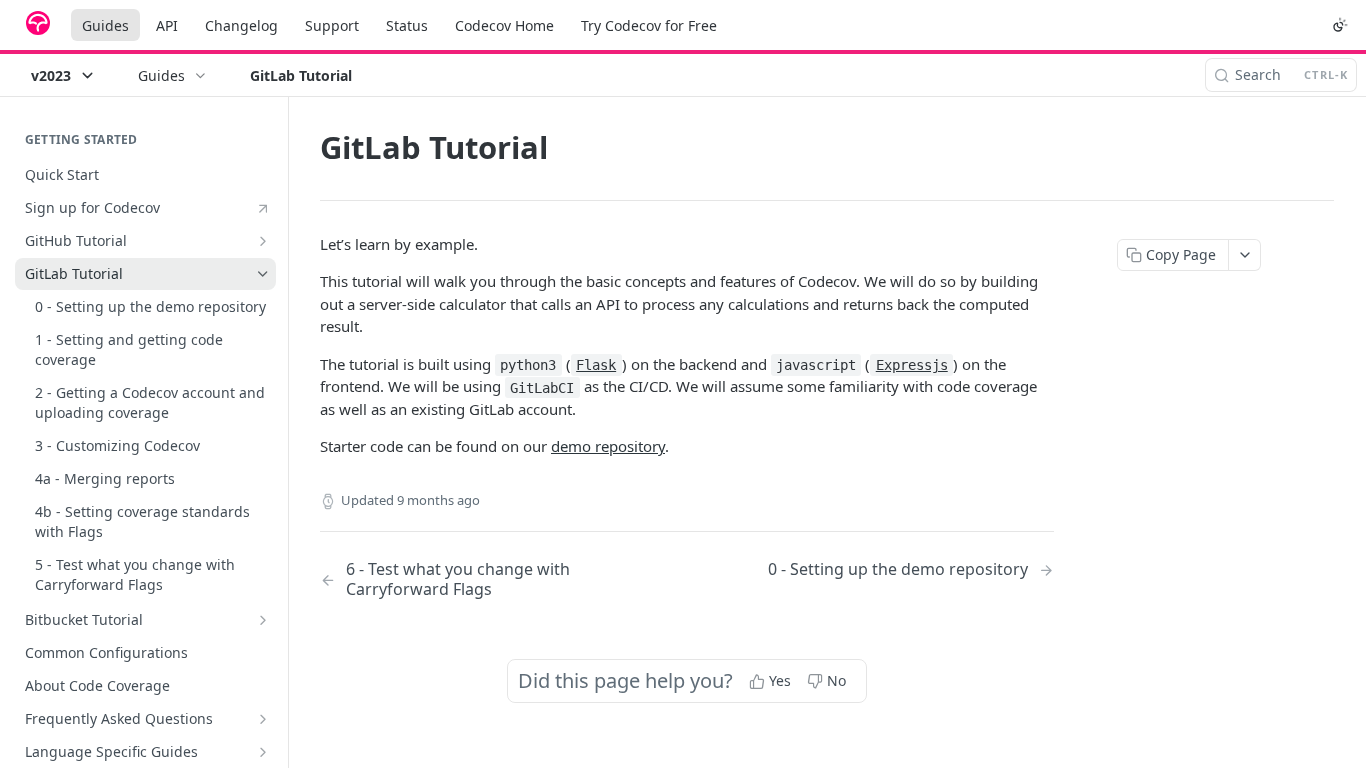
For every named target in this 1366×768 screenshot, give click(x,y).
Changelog (241, 25)
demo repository (608, 446)
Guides (105, 25)
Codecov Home (504, 25)
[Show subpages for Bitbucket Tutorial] (263, 620)
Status (407, 25)
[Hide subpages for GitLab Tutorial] (263, 274)
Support (332, 25)
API (167, 25)
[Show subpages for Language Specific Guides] (263, 752)
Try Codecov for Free (649, 25)
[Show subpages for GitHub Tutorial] (263, 241)
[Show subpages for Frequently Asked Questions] (263, 719)
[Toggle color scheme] (1340, 25)
